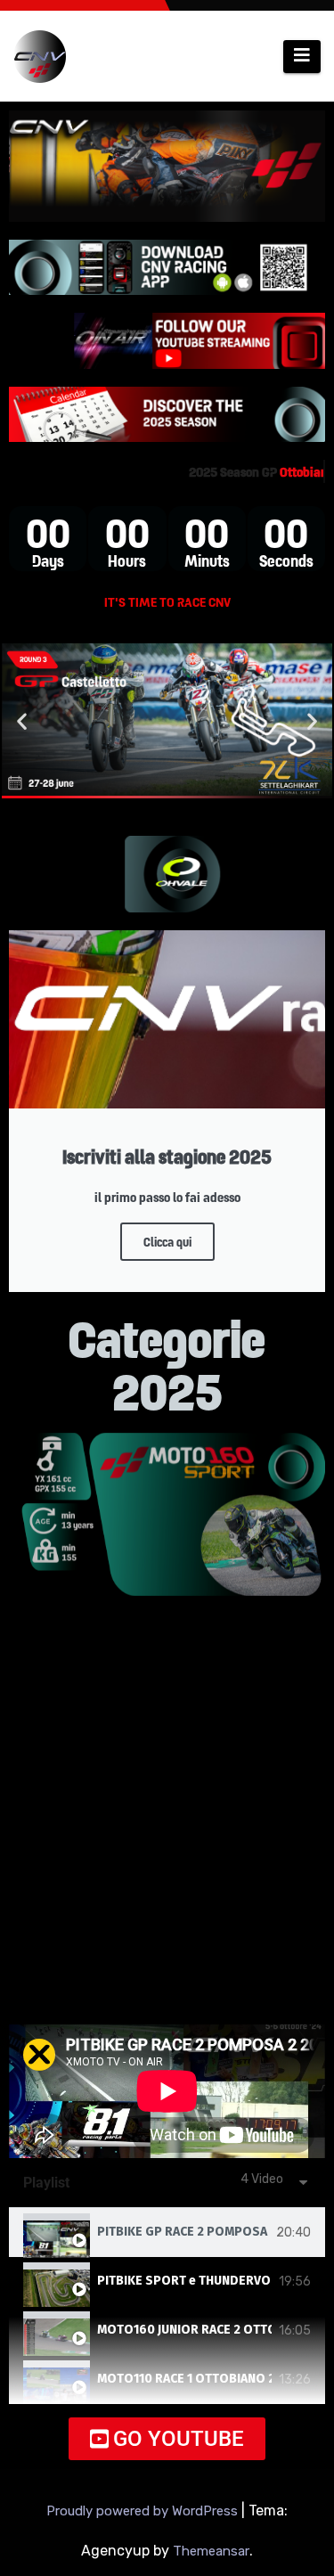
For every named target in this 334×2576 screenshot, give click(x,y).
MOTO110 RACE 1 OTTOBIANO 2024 (184, 2379)
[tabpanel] (167, 2091)
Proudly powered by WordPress (144, 2511)
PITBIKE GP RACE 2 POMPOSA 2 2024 (183, 2232)
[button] (22, 720)
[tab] (167, 2233)
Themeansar (211, 2551)
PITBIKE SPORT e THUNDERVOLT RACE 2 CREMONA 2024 (184, 2281)
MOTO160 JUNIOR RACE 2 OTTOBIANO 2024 (184, 2330)
